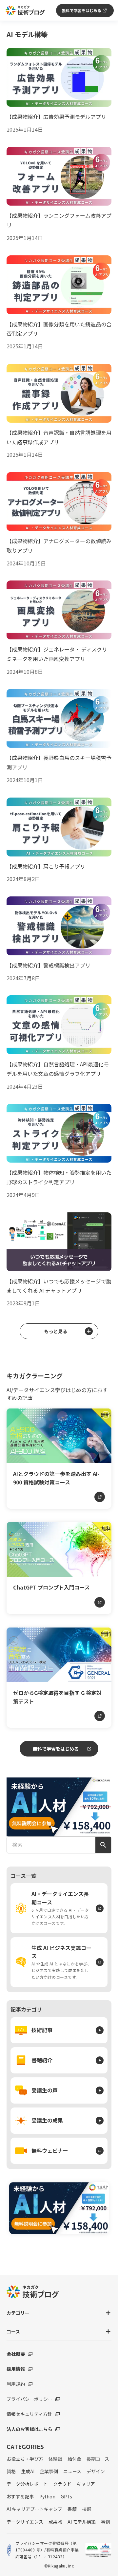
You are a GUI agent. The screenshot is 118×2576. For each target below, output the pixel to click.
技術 (87, 2509)
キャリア (86, 2484)
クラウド (62, 2484)
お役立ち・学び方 (25, 2459)
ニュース (72, 2471)
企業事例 (49, 2471)
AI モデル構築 (82, 2522)
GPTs (66, 2496)
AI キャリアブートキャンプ (34, 2509)
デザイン (96, 2471)
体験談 (55, 2459)
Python (47, 2496)
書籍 (72, 2509)
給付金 (74, 2459)
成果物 (55, 2522)
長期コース (98, 2459)
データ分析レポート (27, 2484)
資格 (11, 2471)
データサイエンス (25, 2522)
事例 (106, 2522)
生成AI (28, 2471)
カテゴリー (18, 2313)
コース (13, 2331)
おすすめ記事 (20, 2496)
